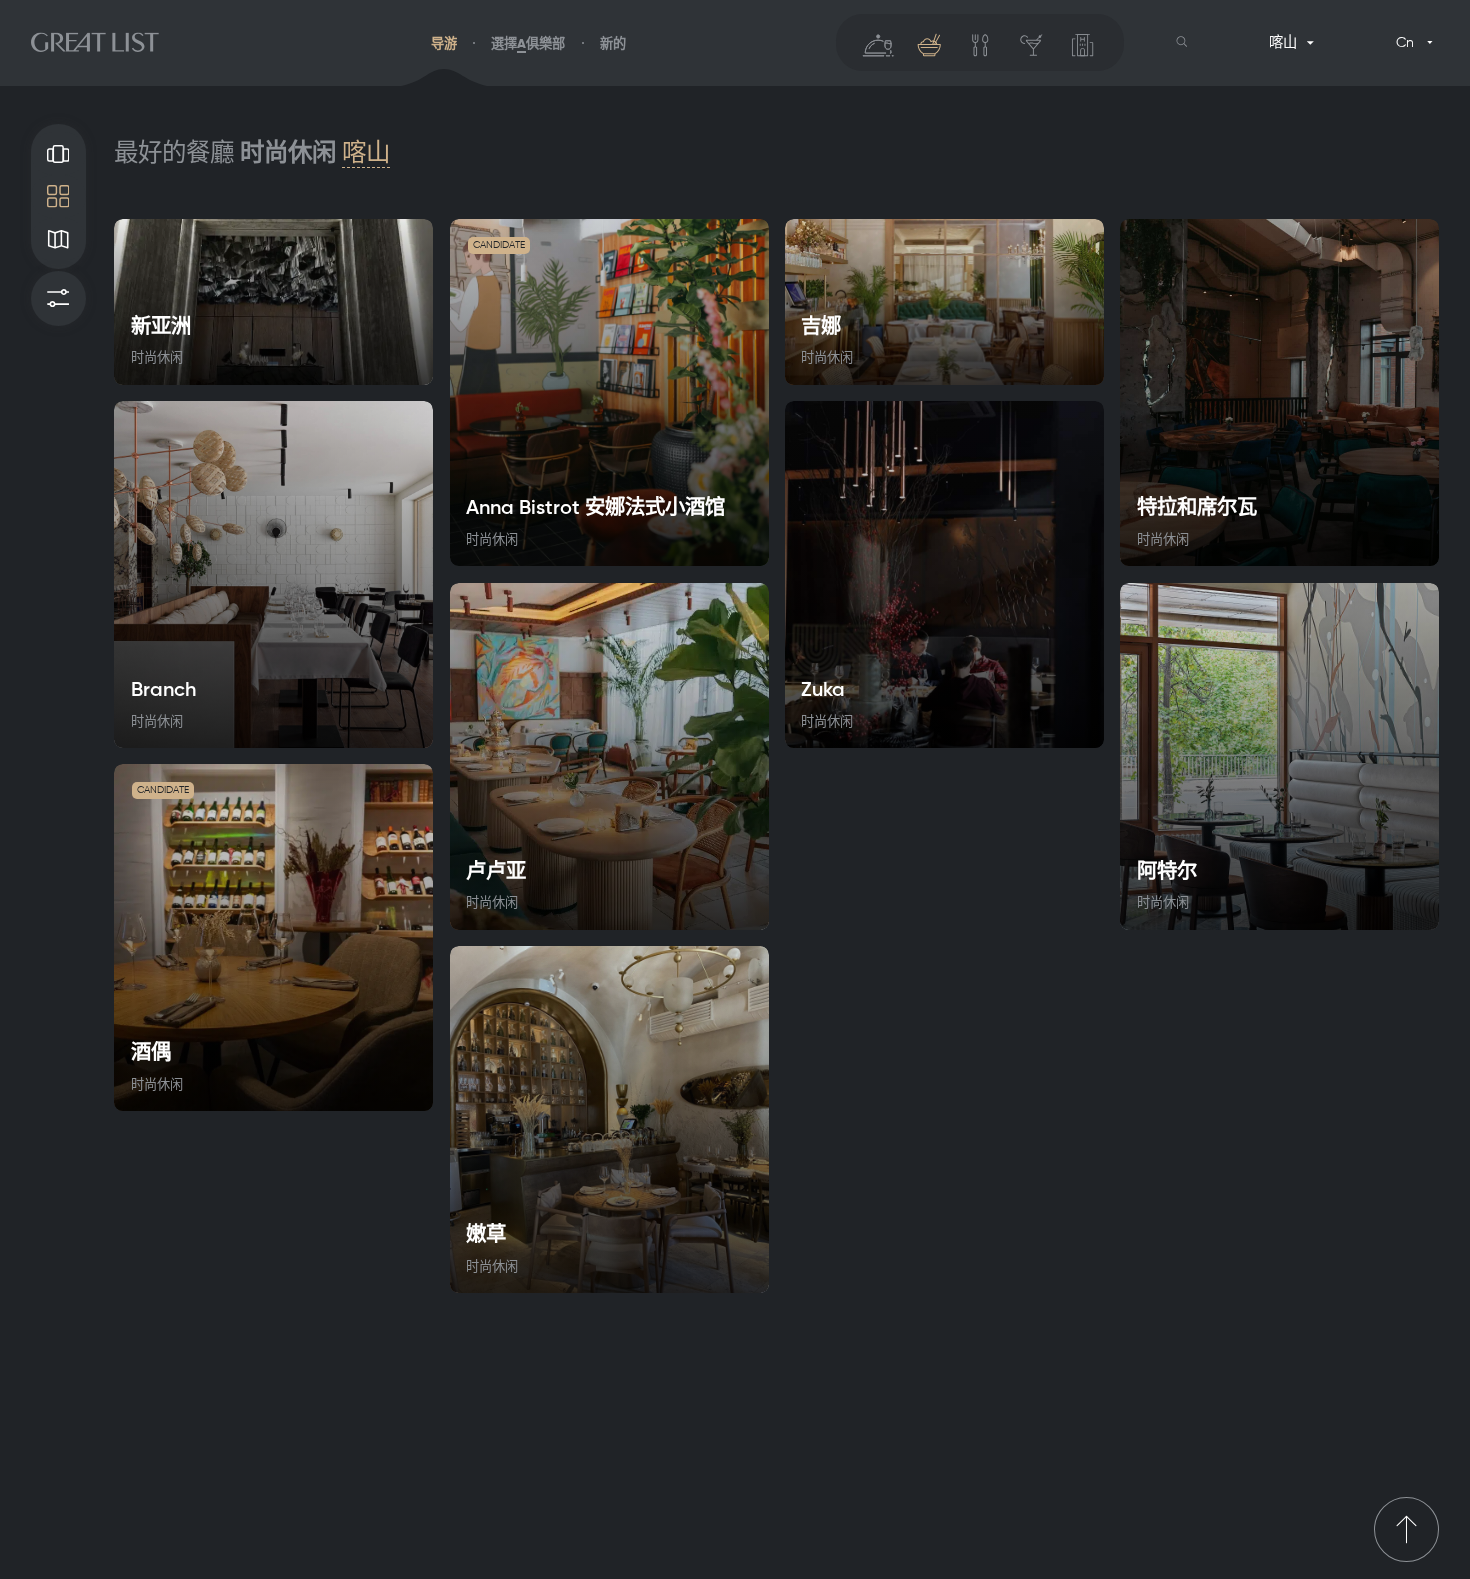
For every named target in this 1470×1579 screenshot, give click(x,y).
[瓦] (58, 196)
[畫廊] (58, 153)
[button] (1182, 42)
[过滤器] (58, 298)
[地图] (58, 239)
